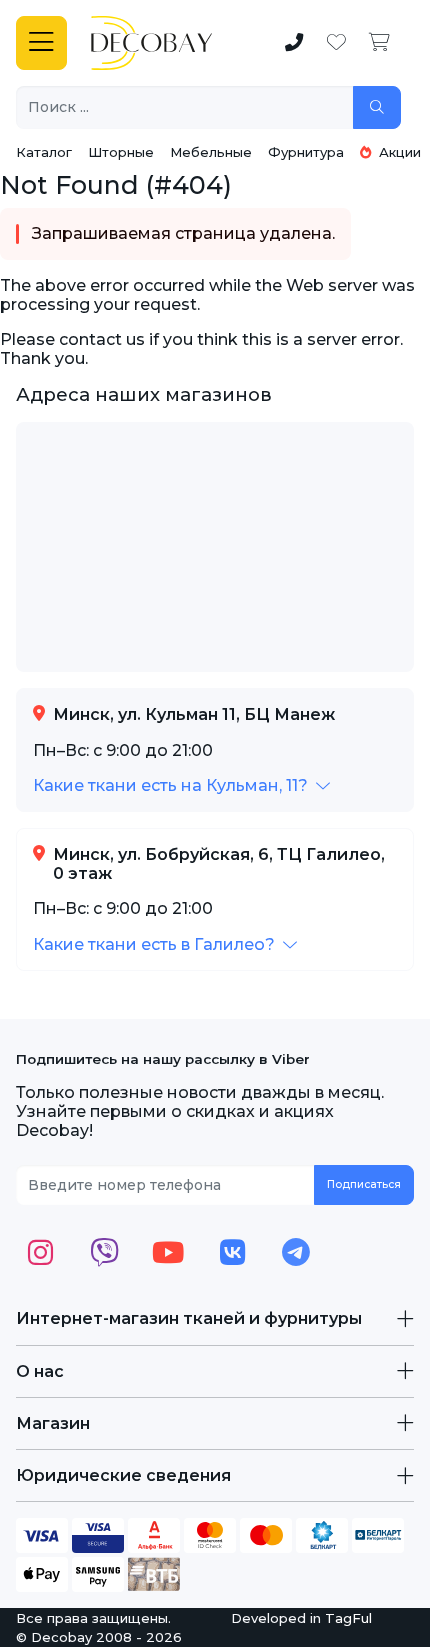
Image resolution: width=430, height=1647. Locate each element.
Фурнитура (306, 152)
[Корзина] (379, 43)
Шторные (121, 152)
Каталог (44, 152)
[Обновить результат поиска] (377, 107)
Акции (398, 152)
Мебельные (211, 152)
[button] (181, 785)
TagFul (348, 1618)
